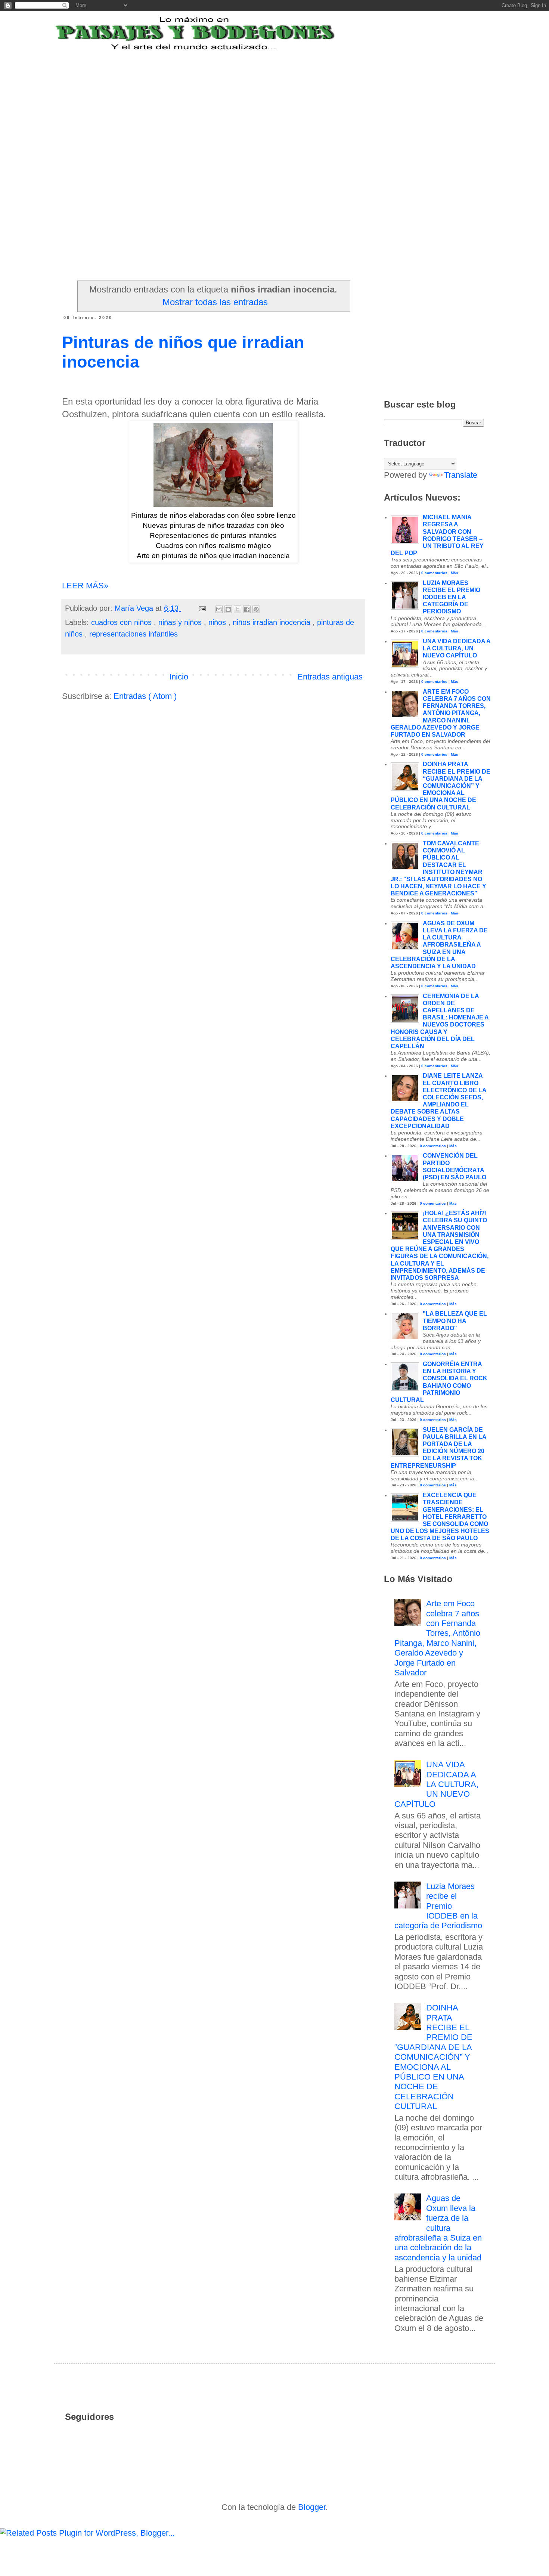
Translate (461, 475)
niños (218, 622)
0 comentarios (434, 573)
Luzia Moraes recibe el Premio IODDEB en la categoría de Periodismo (452, 597)
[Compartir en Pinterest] (256, 609)
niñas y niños (181, 622)
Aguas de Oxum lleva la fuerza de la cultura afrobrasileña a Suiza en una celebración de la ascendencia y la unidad (439, 945)
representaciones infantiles (134, 634)
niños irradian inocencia (273, 622)
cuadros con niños (122, 622)
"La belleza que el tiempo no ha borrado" (455, 1321)
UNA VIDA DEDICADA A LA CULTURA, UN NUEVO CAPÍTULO (457, 648)
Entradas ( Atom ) (145, 696)
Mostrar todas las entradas (215, 302)
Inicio (179, 677)
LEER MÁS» (85, 586)
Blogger (312, 2507)
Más (455, 573)
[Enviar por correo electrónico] (219, 609)
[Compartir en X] (238, 609)
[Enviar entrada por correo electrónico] (202, 608)
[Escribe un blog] (228, 609)
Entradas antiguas (330, 677)
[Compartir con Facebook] (247, 609)
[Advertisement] (246, 98)
